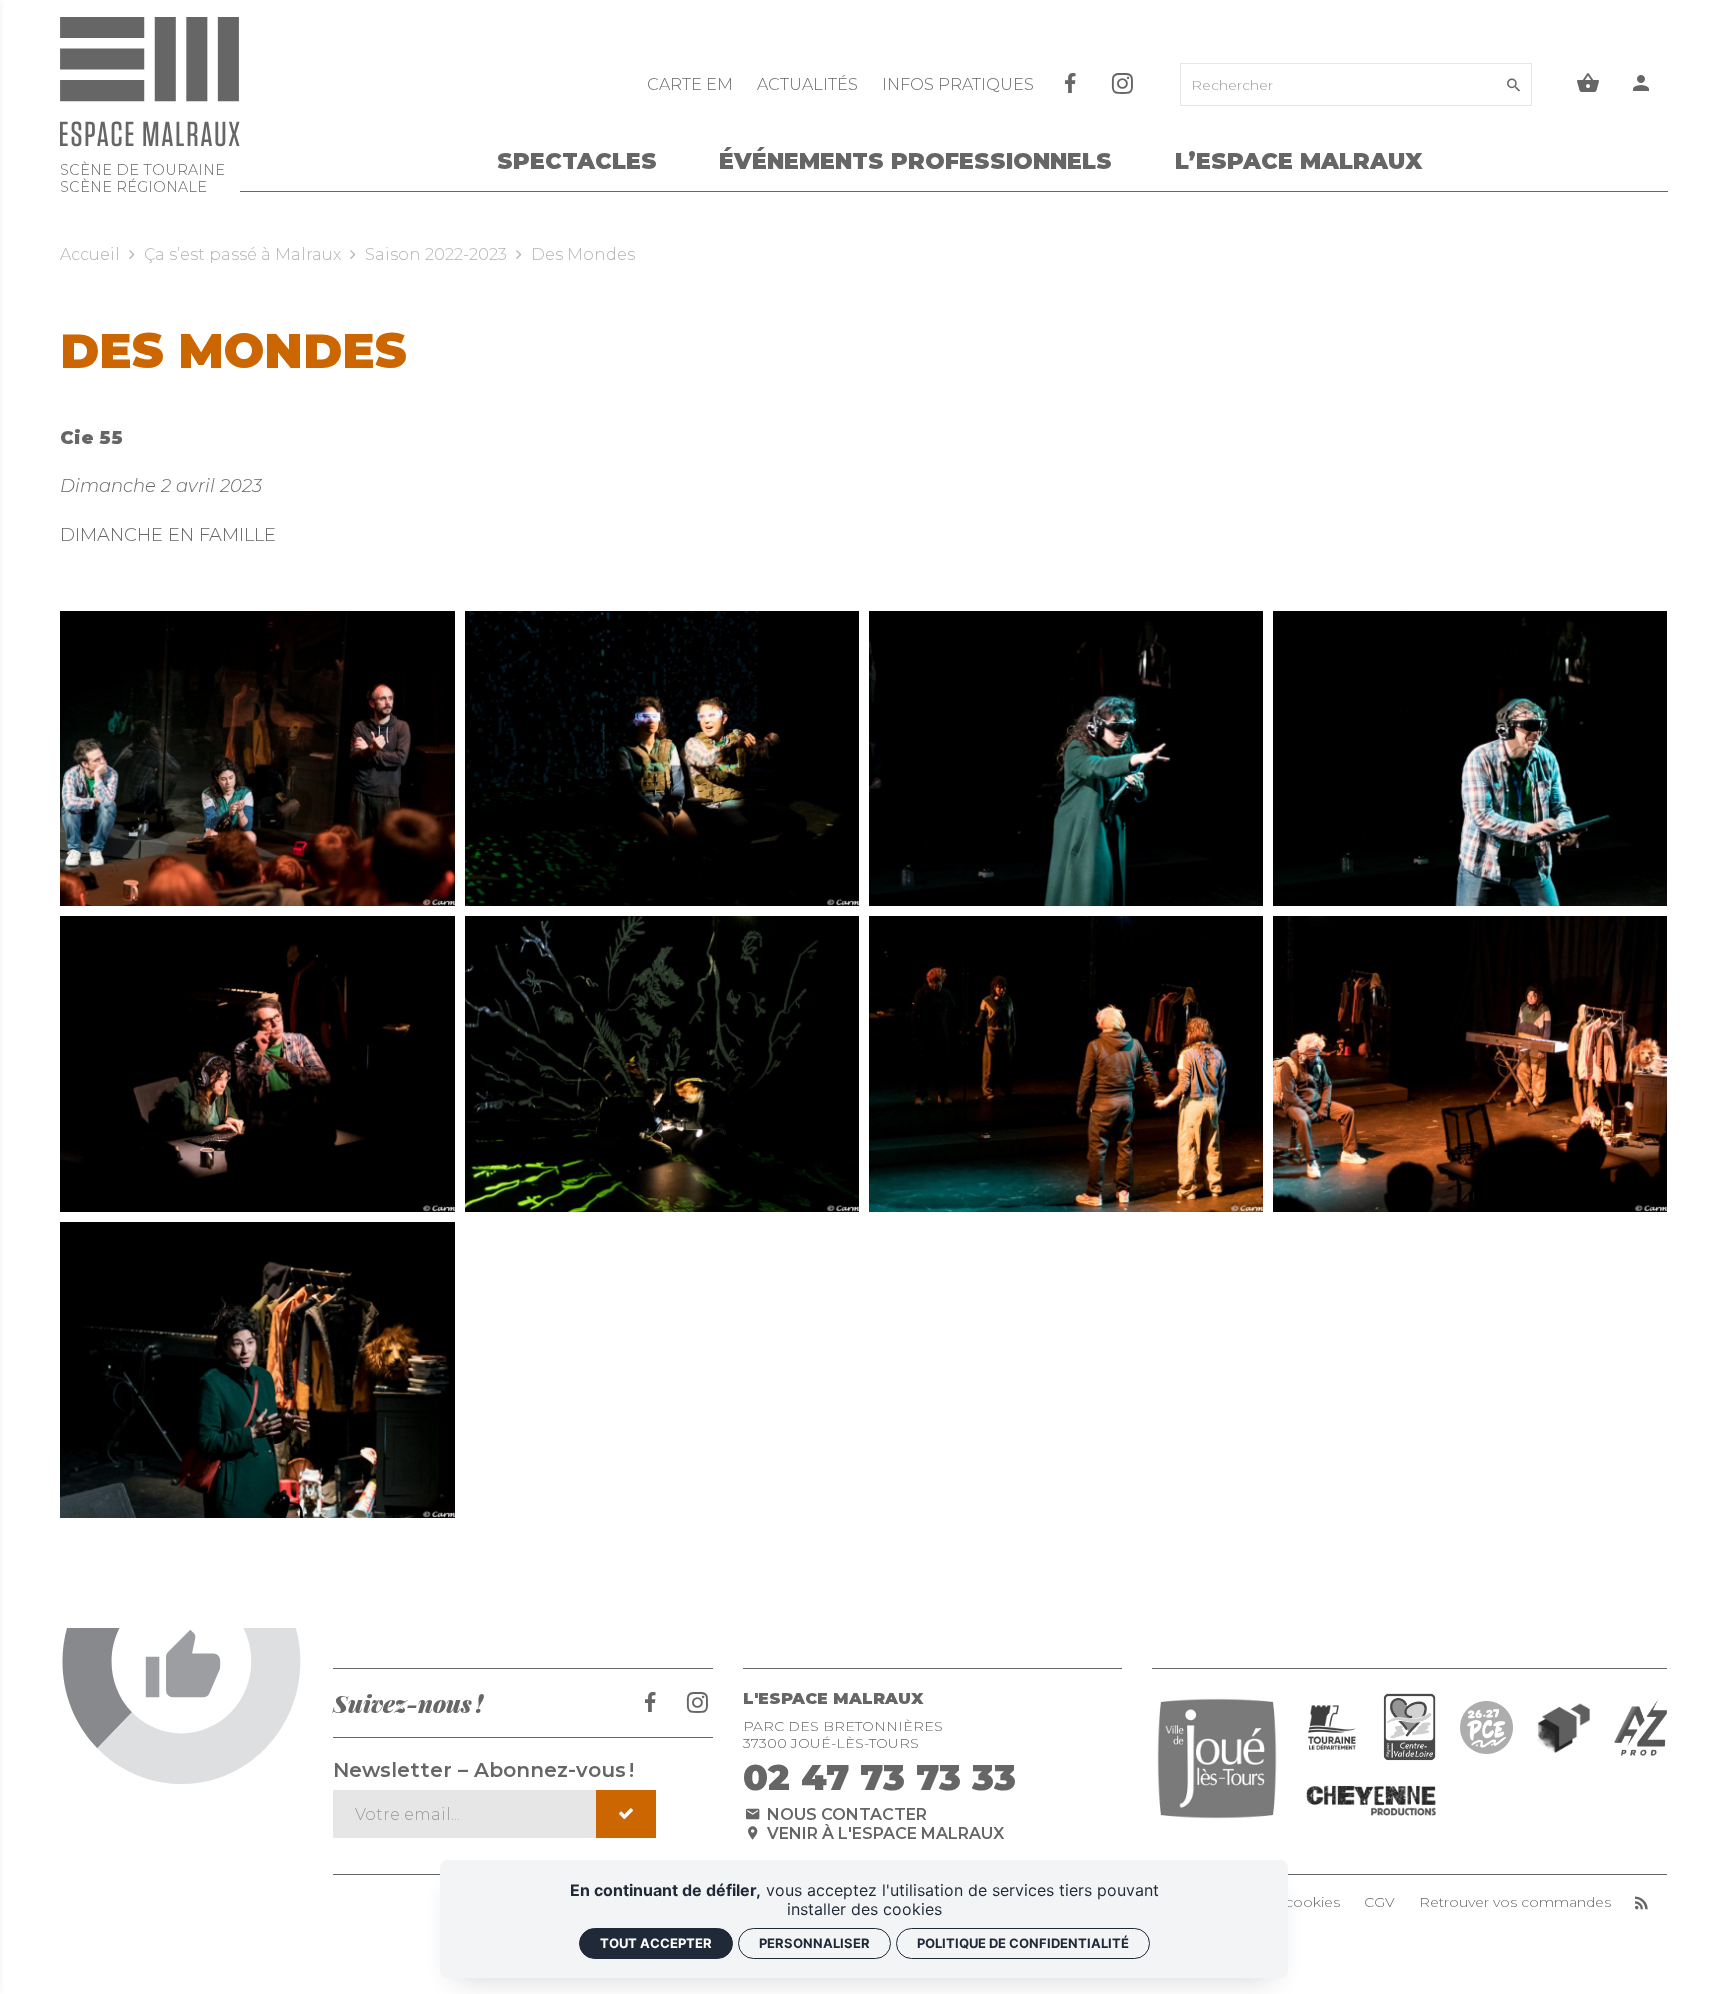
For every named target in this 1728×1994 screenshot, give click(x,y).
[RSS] (1641, 1902)
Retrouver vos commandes (1515, 1902)
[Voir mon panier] (1588, 84)
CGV (1379, 1902)
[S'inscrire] (626, 1814)
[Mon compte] (1641, 84)
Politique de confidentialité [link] (1023, 1943)
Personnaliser (814, 1943)
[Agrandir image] (257, 759)
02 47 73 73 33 (879, 1777)
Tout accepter (656, 1943)
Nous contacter (845, 1814)
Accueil (90, 254)
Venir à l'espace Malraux (883, 1833)
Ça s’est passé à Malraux (242, 254)
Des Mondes (583, 254)
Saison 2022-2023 (436, 254)
